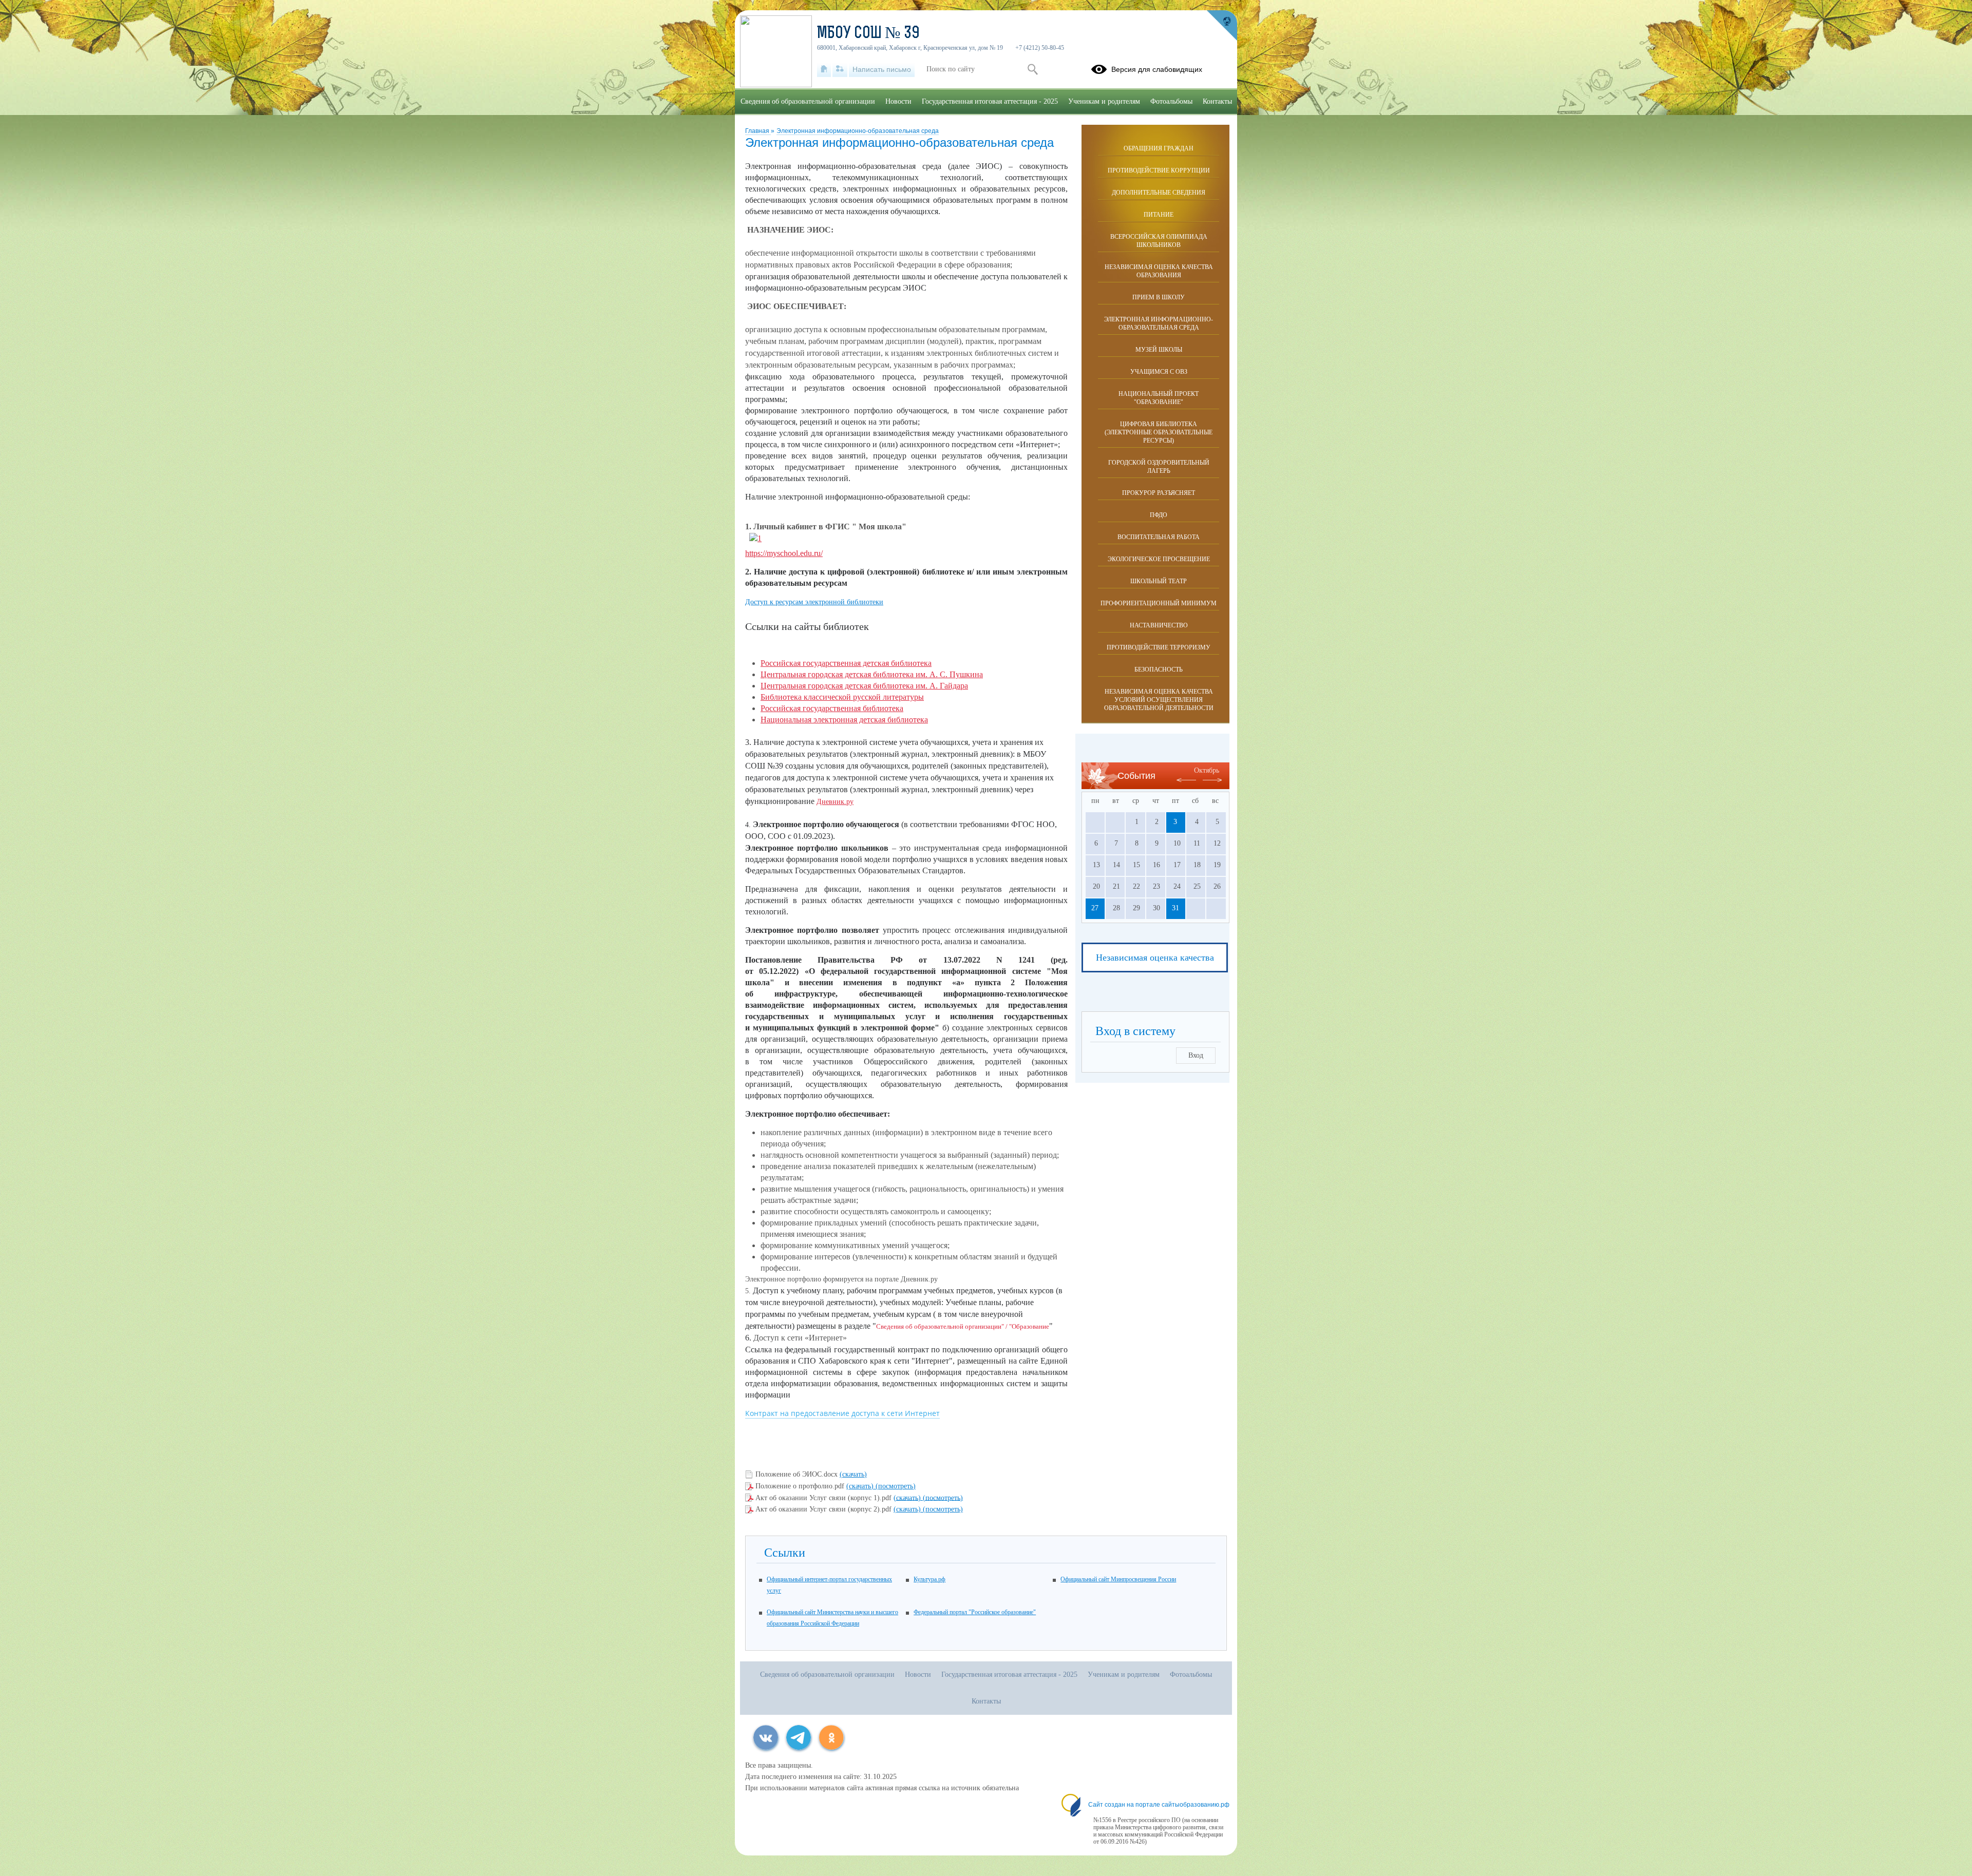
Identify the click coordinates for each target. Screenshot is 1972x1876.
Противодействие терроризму (1159, 647)
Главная (758, 131)
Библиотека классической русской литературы (842, 697)
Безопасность (1159, 669)
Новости (898, 101)
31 (1175, 908)
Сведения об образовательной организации (808, 101)
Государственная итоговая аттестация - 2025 (990, 101)
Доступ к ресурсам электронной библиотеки (814, 602)
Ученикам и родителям (1104, 101)
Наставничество (1159, 625)
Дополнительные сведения (1159, 193)
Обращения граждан (1159, 148)
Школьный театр (1159, 581)
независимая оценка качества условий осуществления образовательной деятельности (1159, 700)
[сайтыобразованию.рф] (1222, 26)
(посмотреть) (896, 1486)
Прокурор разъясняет (1159, 493)
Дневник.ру (835, 802)
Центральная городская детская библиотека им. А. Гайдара (864, 686)
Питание (1159, 215)
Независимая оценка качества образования (1159, 271)
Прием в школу (1159, 297)
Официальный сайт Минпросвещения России (1118, 1579)
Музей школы (1159, 350)
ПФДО (1159, 515)
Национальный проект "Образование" (1159, 398)
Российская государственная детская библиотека (846, 663)
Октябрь (1207, 770)
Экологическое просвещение (1159, 559)
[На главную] (824, 69)
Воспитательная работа (1159, 537)
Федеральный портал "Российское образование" (975, 1612)
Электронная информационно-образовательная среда (858, 131)
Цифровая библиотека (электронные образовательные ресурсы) (1159, 432)
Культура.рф (930, 1579)
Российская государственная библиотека (832, 708)
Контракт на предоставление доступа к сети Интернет (842, 1413)
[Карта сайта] (840, 69)
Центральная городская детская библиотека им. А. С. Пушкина (872, 674)
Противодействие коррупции (1159, 170)
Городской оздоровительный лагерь (1159, 467)
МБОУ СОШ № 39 (868, 34)
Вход (1196, 1055)
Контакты (1217, 101)
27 (1095, 908)
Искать (1032, 69)
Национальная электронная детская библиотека (844, 720)
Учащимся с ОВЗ (1159, 372)
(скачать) (853, 1474)
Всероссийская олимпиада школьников (1159, 241)
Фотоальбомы (1171, 101)
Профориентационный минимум (1159, 603)
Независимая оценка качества (1155, 958)
